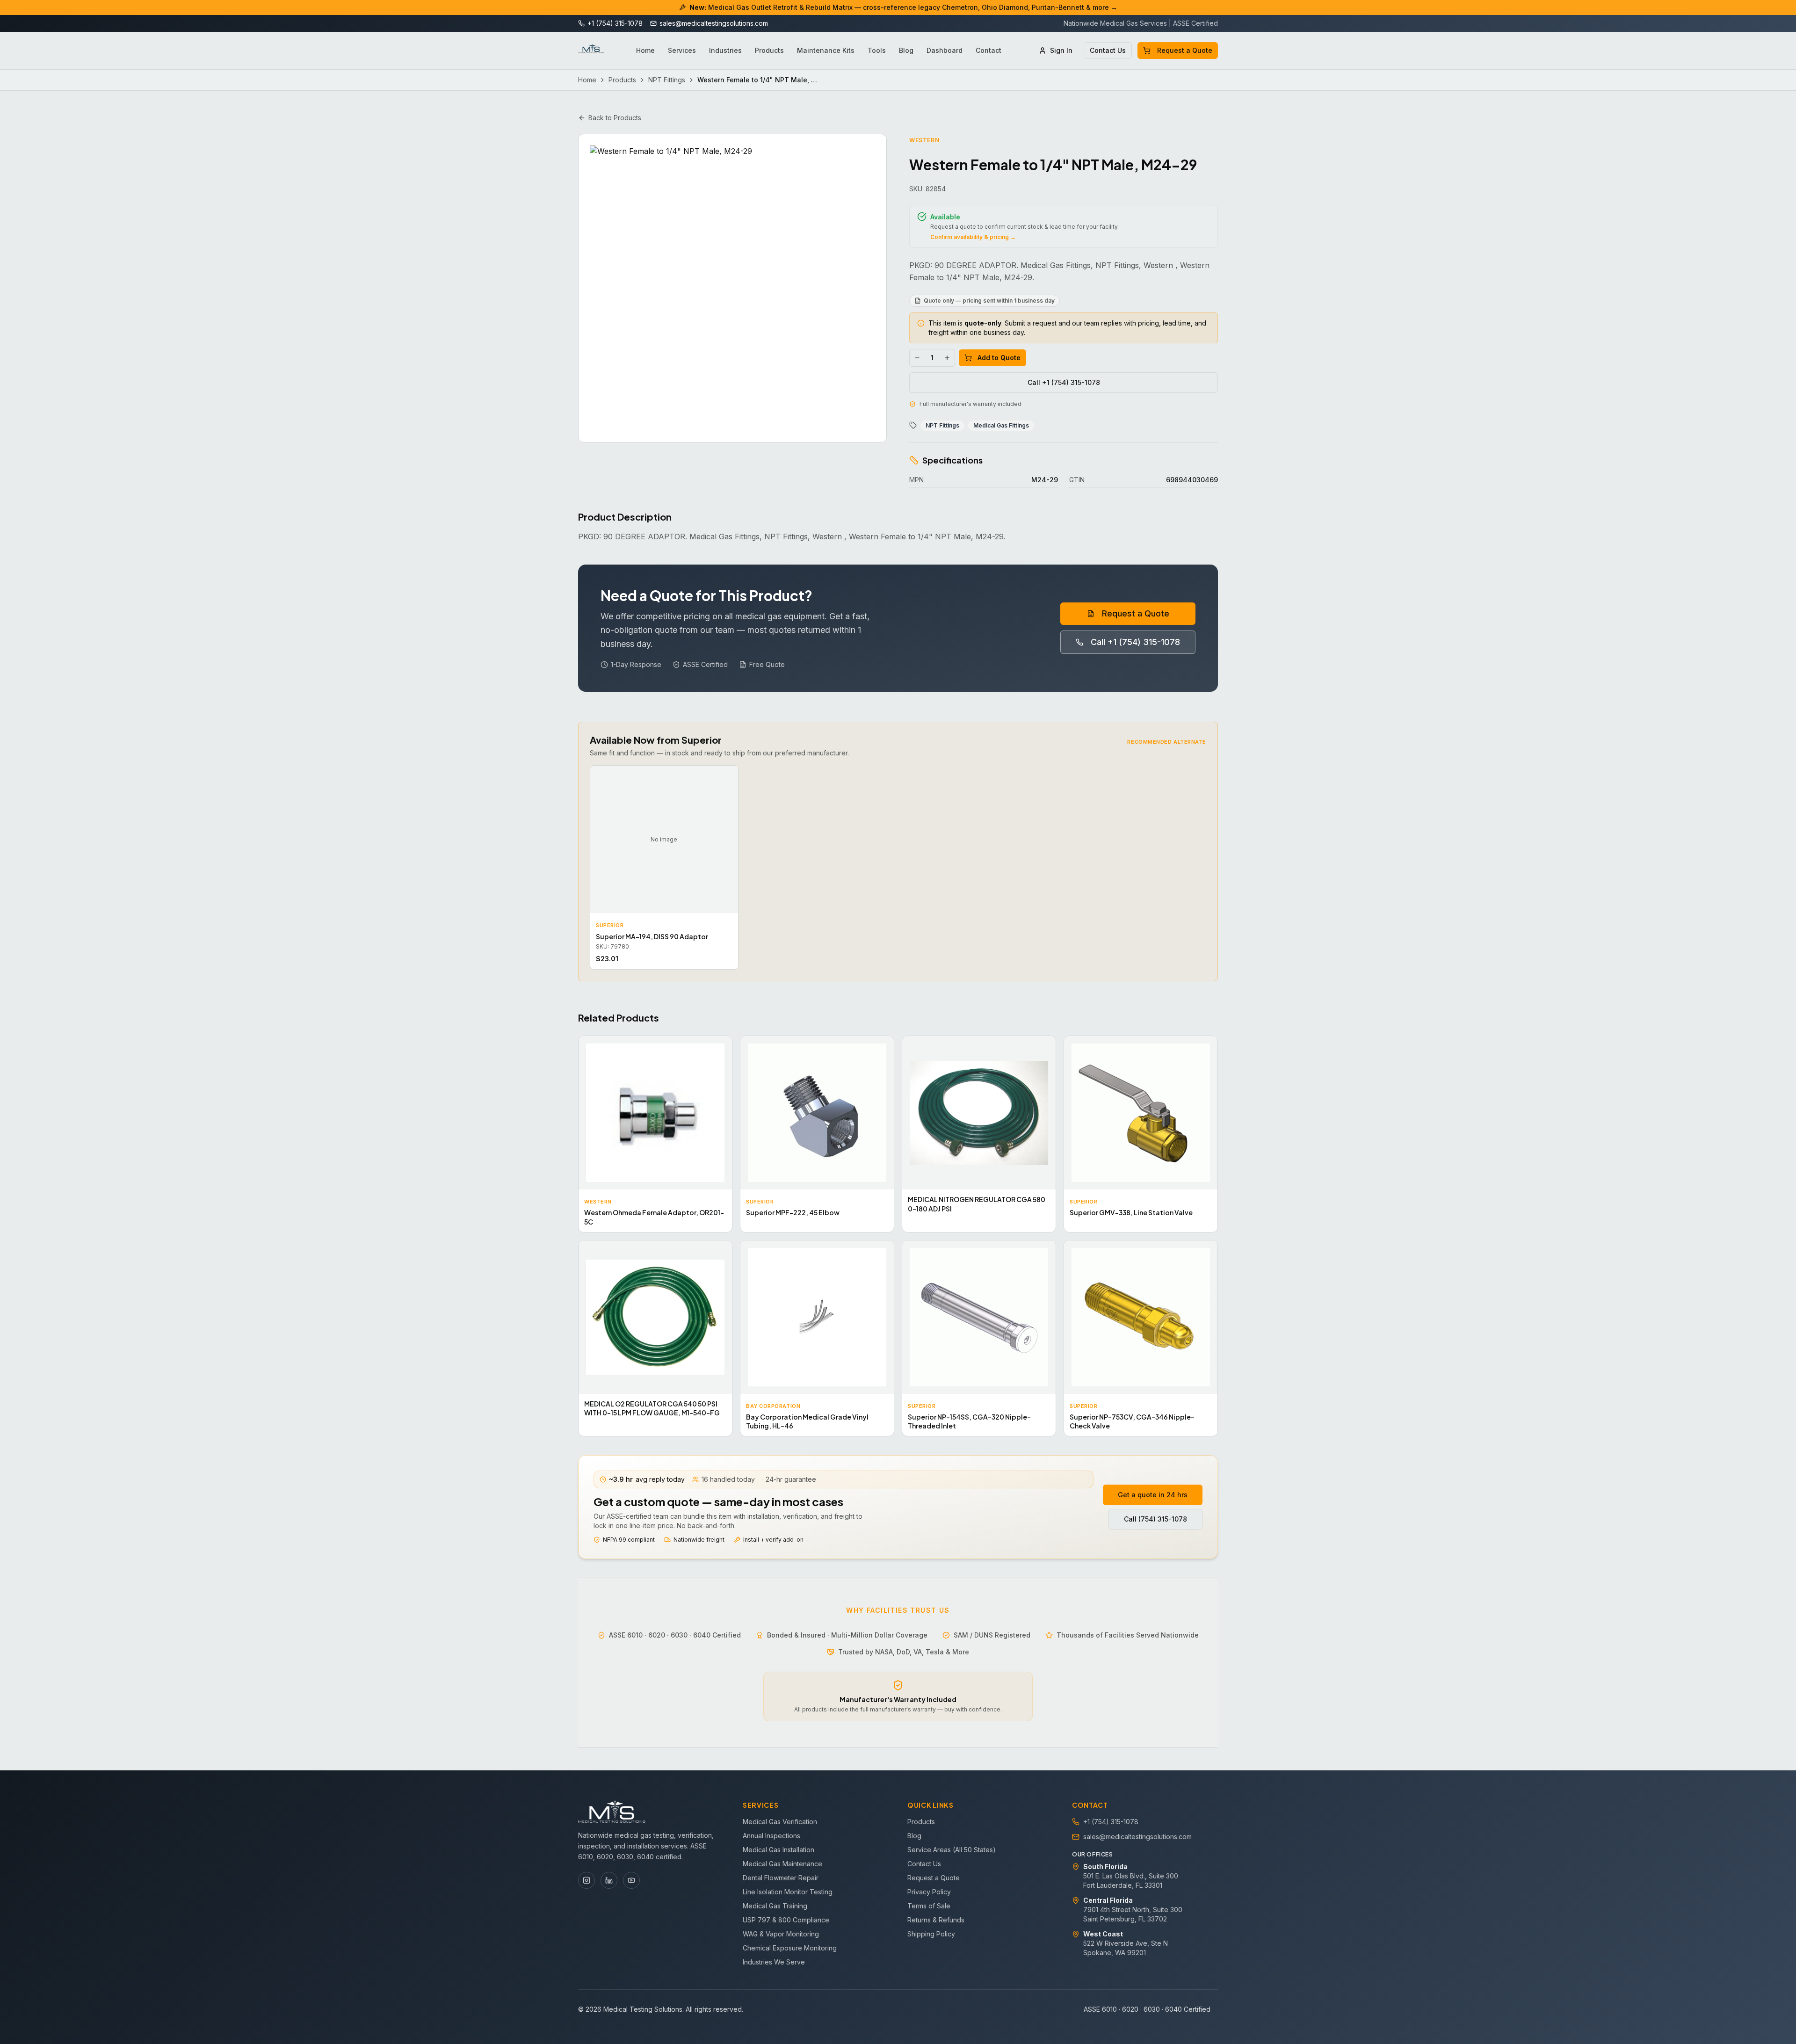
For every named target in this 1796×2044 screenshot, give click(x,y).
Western (924, 140)
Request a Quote (1185, 50)
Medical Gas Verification (780, 1822)
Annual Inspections (771, 1836)
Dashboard (945, 50)
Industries (725, 50)
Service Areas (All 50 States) (952, 1850)
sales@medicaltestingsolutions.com (1137, 1837)
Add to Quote (999, 358)
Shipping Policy (931, 1934)
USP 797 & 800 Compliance (786, 1920)
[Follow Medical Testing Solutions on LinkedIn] (609, 1880)
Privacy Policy (929, 1892)
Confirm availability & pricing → (973, 237)
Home (645, 50)
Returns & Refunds (936, 1920)
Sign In (1061, 50)
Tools (877, 50)
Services (682, 50)
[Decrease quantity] (917, 358)
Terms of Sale (929, 1906)
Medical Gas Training (775, 1906)
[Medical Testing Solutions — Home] (591, 51)
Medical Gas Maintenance (782, 1864)
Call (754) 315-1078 (1155, 1519)
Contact (989, 50)
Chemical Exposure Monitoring (790, 1948)
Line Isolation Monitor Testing (788, 1892)
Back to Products (615, 118)
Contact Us (1108, 50)
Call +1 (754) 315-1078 (1064, 382)
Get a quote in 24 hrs (1153, 1495)
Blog (906, 50)
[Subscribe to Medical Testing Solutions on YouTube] (631, 1880)
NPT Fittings (667, 80)
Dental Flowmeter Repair (781, 1878)
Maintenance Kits (826, 50)
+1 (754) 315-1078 (1111, 1822)
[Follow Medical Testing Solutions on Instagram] (587, 1880)
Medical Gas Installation (779, 1850)
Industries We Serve (774, 1962)
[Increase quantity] (947, 358)
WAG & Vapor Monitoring (781, 1934)
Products (769, 50)
